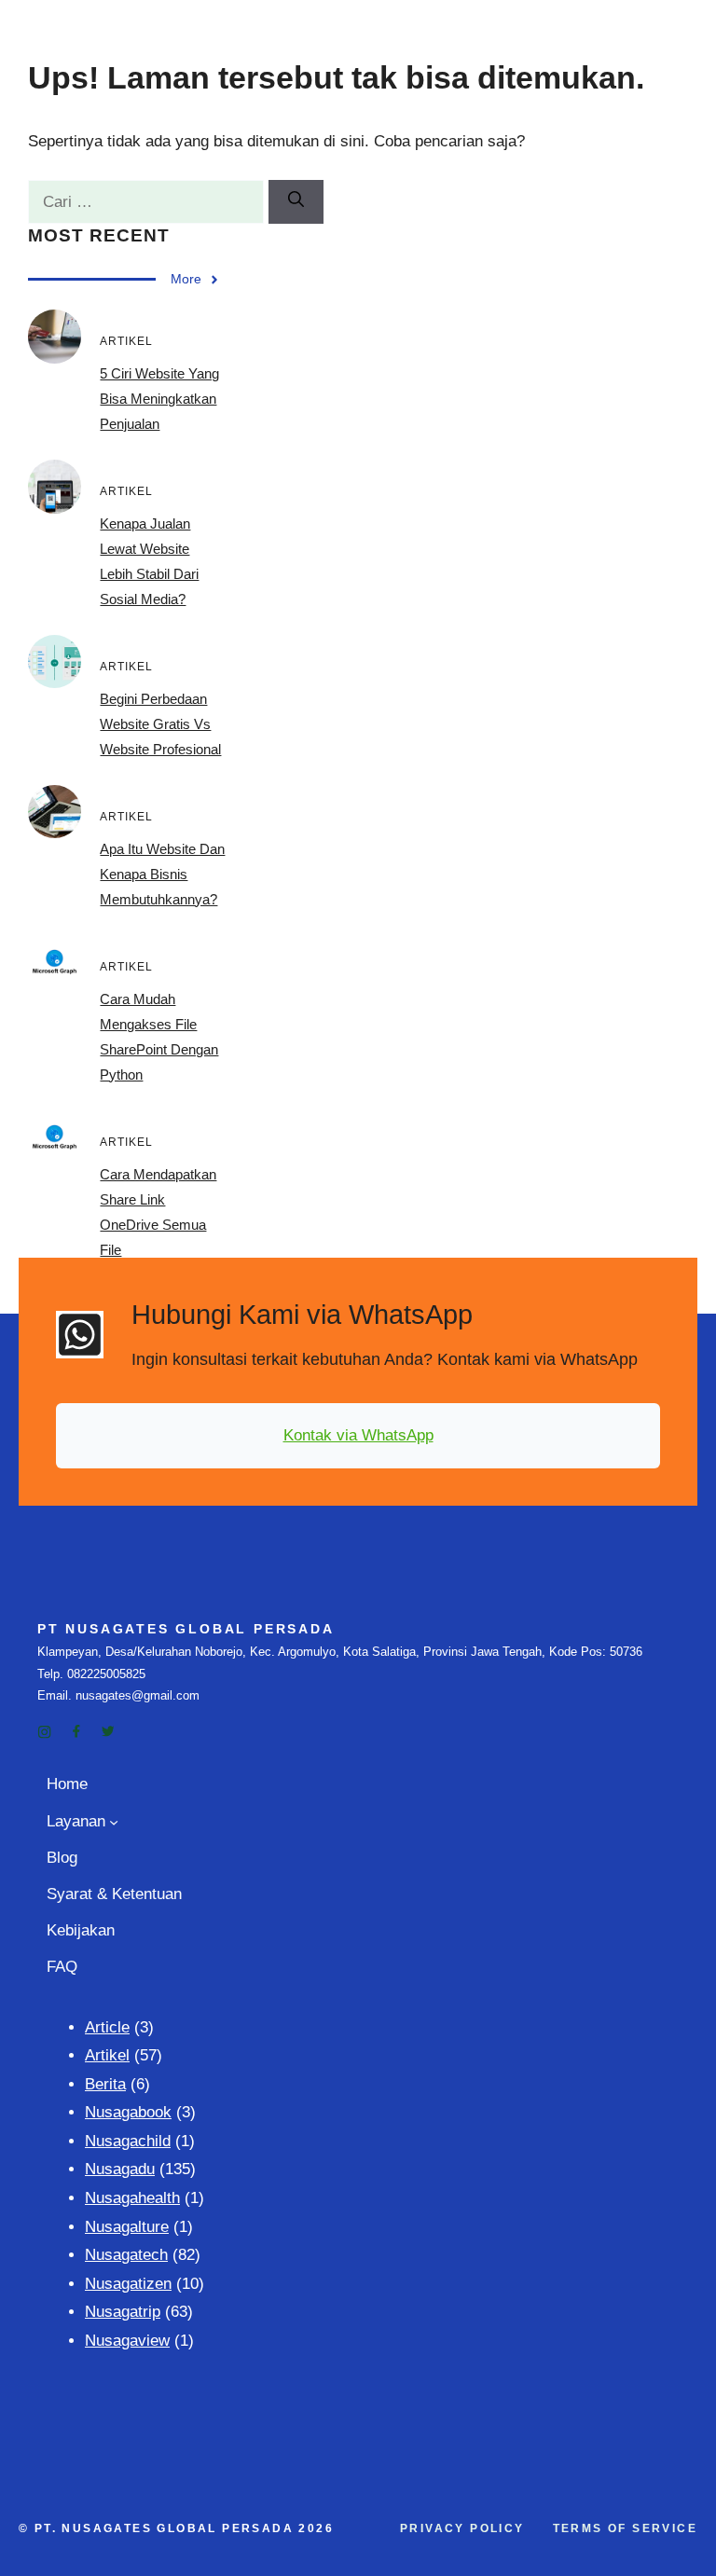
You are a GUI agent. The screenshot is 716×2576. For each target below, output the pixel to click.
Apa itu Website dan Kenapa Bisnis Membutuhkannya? (162, 874)
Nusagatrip (123, 2312)
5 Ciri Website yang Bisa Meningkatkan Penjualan (159, 399)
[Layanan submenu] (114, 1822)
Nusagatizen (128, 2284)
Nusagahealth (132, 2198)
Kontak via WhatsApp (358, 1435)
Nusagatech (126, 2255)
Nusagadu (120, 2169)
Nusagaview (127, 2341)
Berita (105, 2084)
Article (107, 2027)
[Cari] (296, 202)
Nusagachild (128, 2141)
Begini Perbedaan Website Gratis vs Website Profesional (160, 724)
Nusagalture (127, 2227)
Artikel (107, 2055)
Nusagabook (128, 2112)
